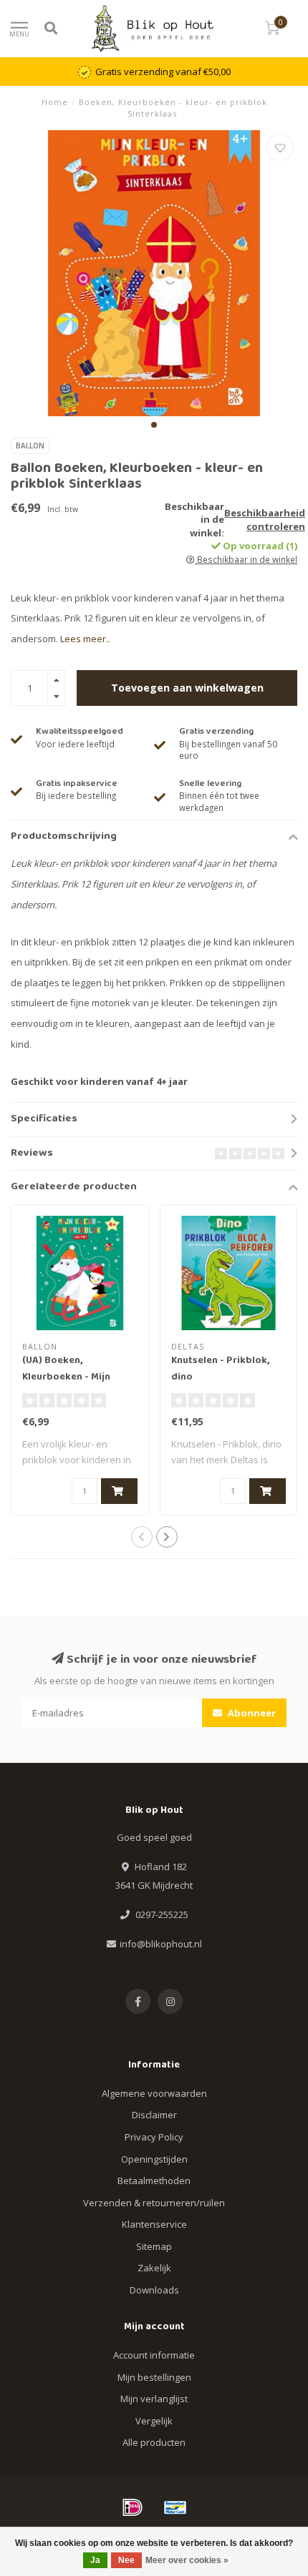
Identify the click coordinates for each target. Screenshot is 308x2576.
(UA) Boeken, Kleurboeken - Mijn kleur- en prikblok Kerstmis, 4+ (66, 1386)
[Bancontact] (175, 2507)
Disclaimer (154, 2115)
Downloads (154, 2290)
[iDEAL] (133, 2507)
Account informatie (154, 2355)
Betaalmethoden (154, 2181)
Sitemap (154, 2246)
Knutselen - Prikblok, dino (220, 1369)
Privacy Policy (154, 2137)
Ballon (30, 446)
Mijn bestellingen (154, 2377)
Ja (95, 2560)
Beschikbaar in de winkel (246, 559)
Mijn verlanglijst (154, 2399)
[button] (154, 425)
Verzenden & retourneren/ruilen (154, 2203)
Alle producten (154, 2442)
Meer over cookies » (187, 2560)
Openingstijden (154, 2159)
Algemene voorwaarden (154, 2093)
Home (55, 102)
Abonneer (251, 1713)
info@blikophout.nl (161, 1944)
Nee (126, 2560)
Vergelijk (154, 2421)
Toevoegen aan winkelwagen (187, 688)
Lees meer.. (85, 639)
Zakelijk (154, 2268)
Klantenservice (154, 2224)
